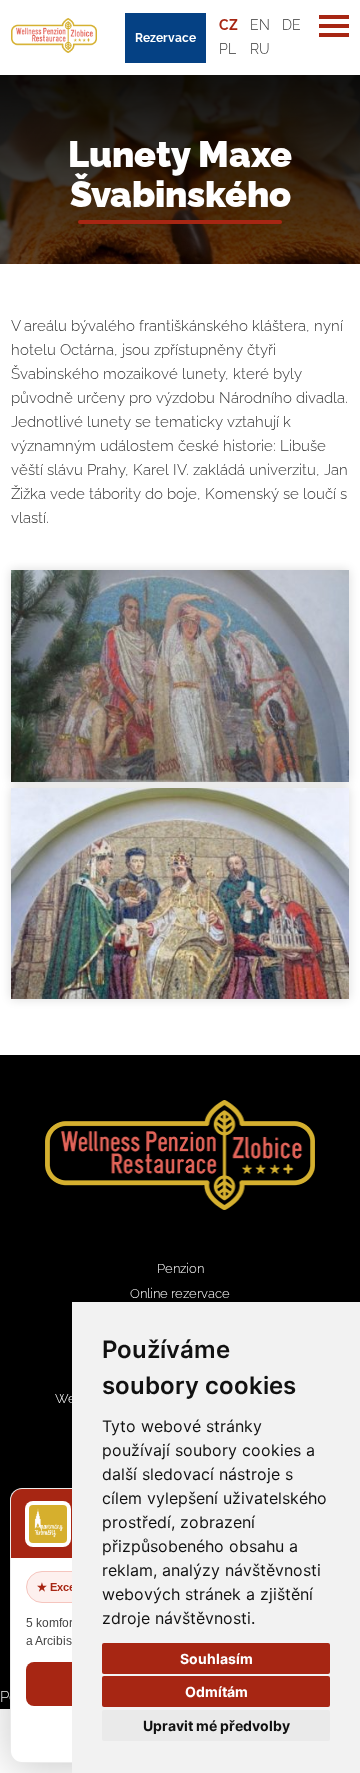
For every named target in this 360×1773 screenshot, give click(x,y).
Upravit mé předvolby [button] (216, 1725)
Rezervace (165, 38)
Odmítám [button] (216, 1691)
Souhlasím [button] (216, 1658)
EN (260, 25)
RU (260, 49)
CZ (228, 25)
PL (227, 49)
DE (291, 25)
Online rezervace (180, 1293)
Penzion (180, 1268)
